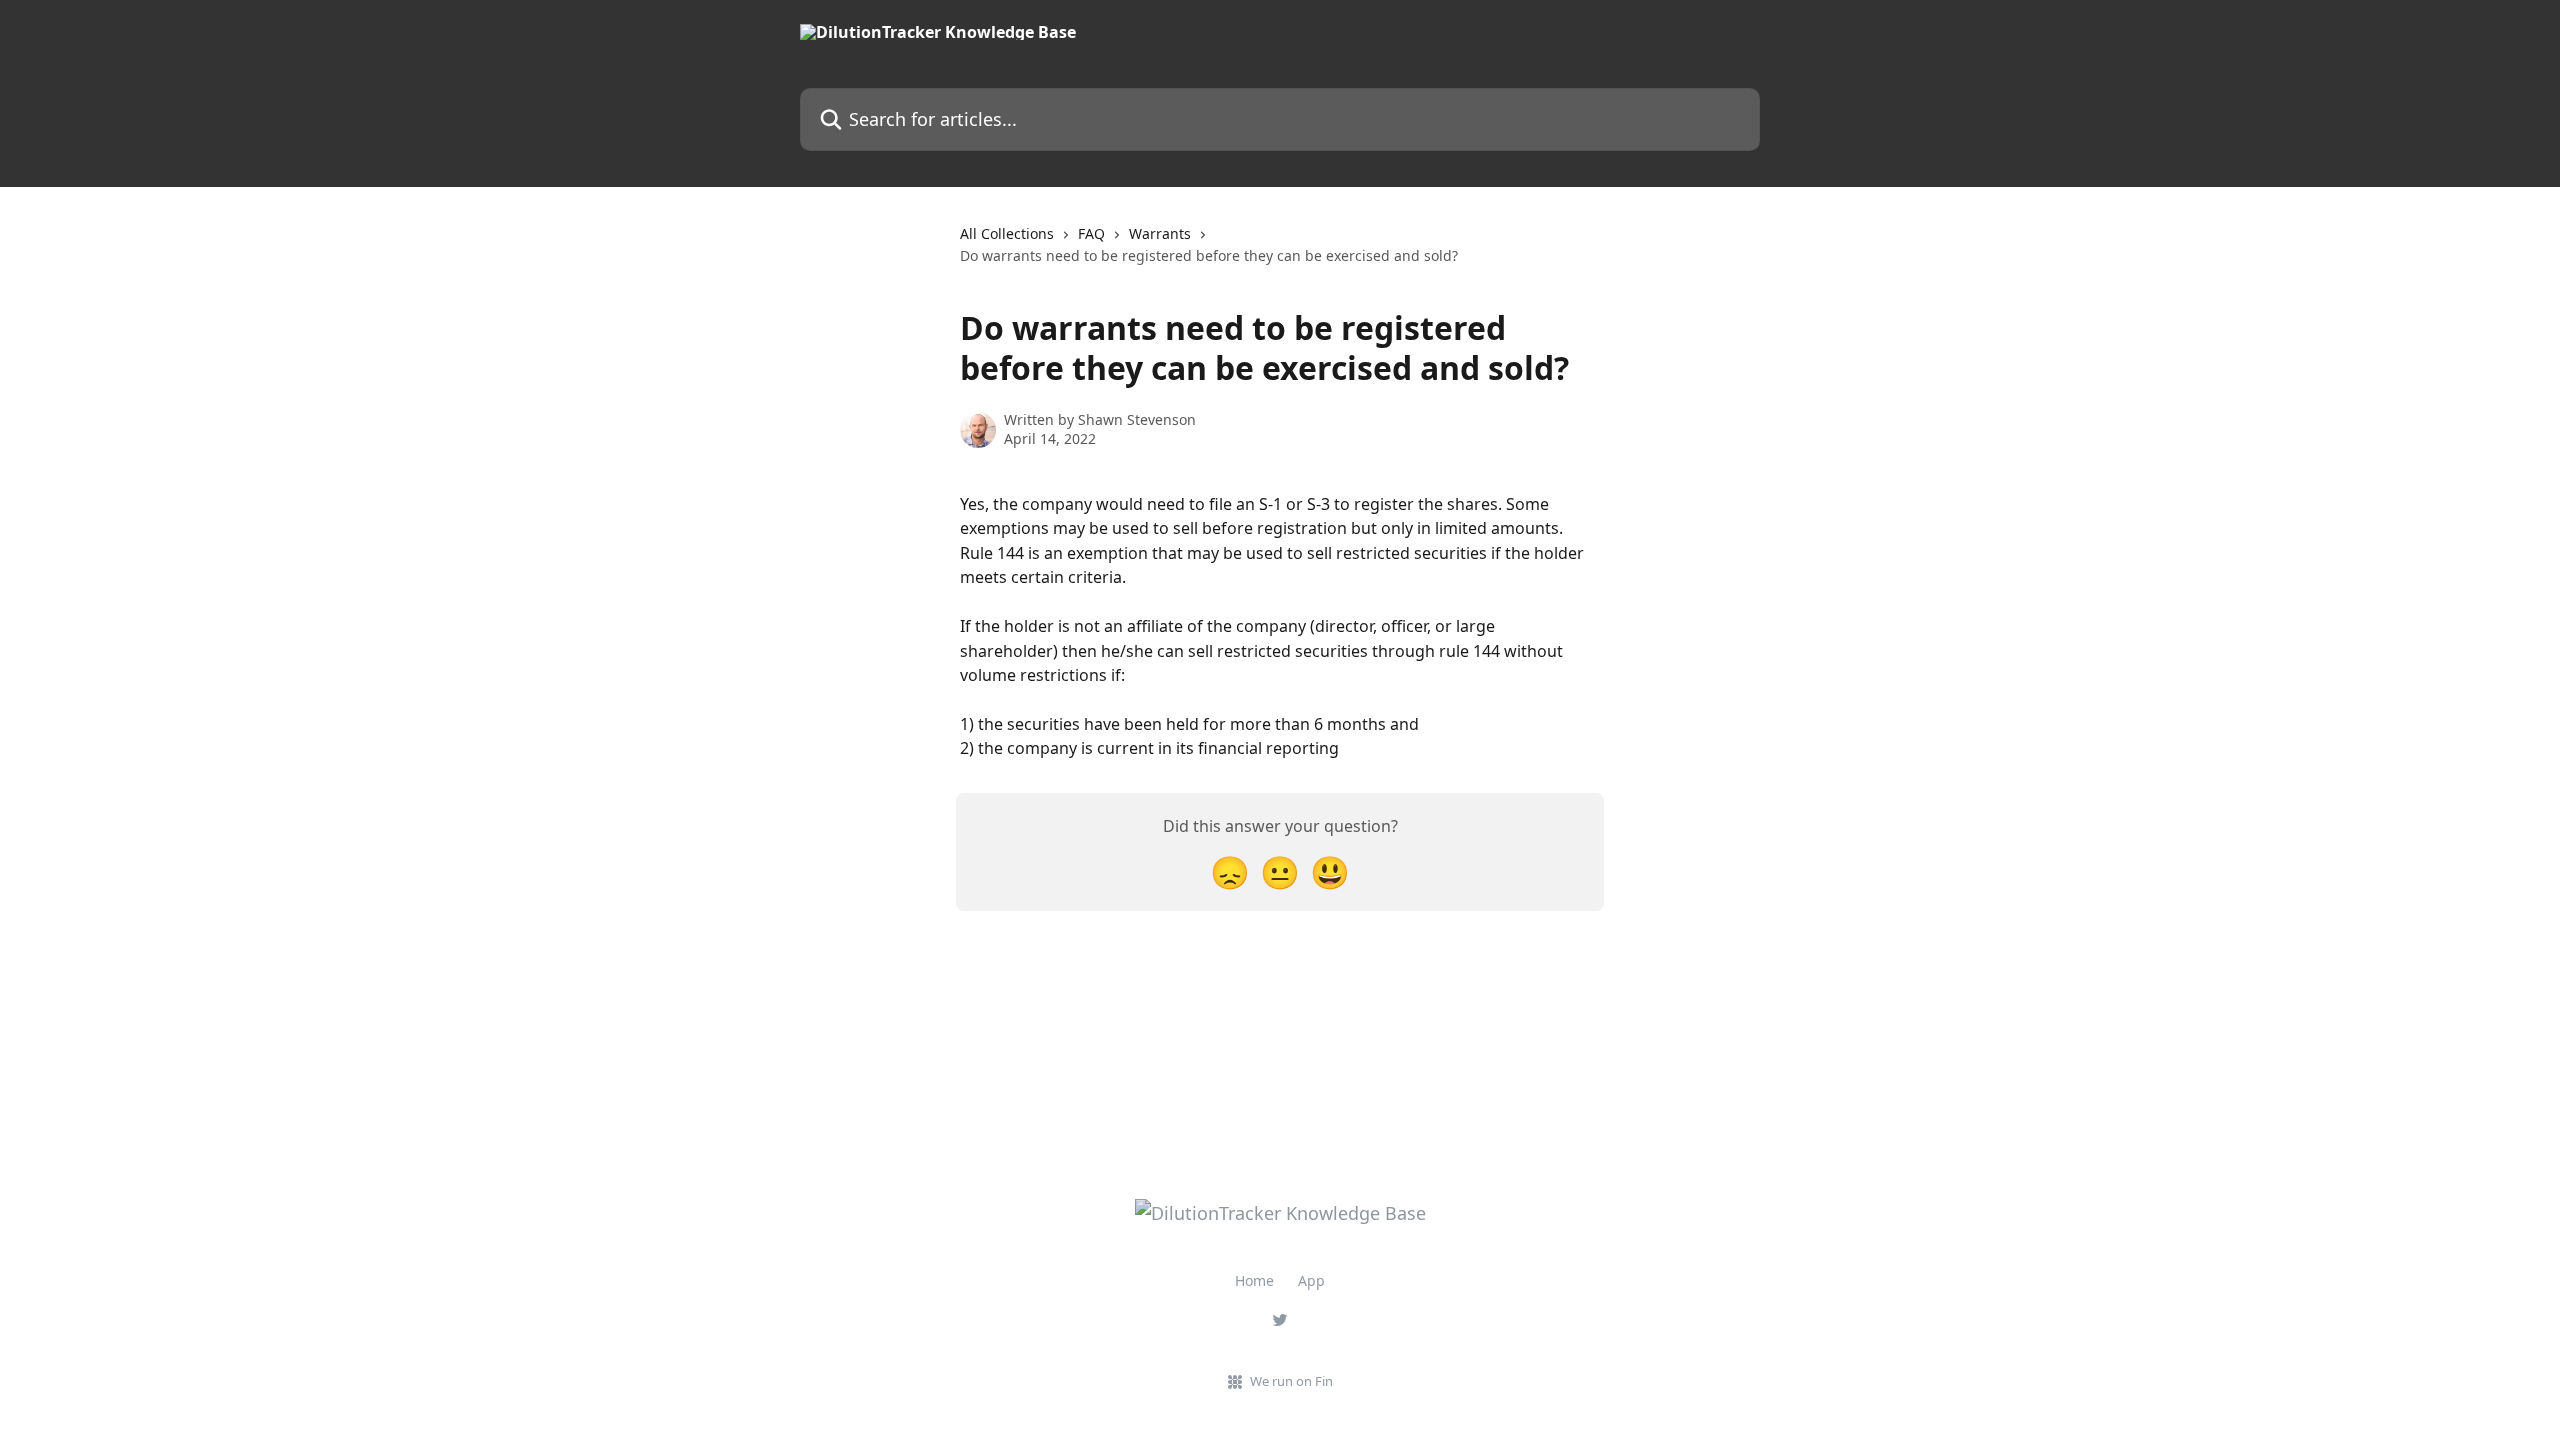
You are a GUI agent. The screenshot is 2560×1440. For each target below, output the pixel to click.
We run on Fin (1291, 1381)
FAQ (1091, 233)
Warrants (1160, 233)
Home (1254, 1280)
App (1311, 1280)
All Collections (1007, 233)
